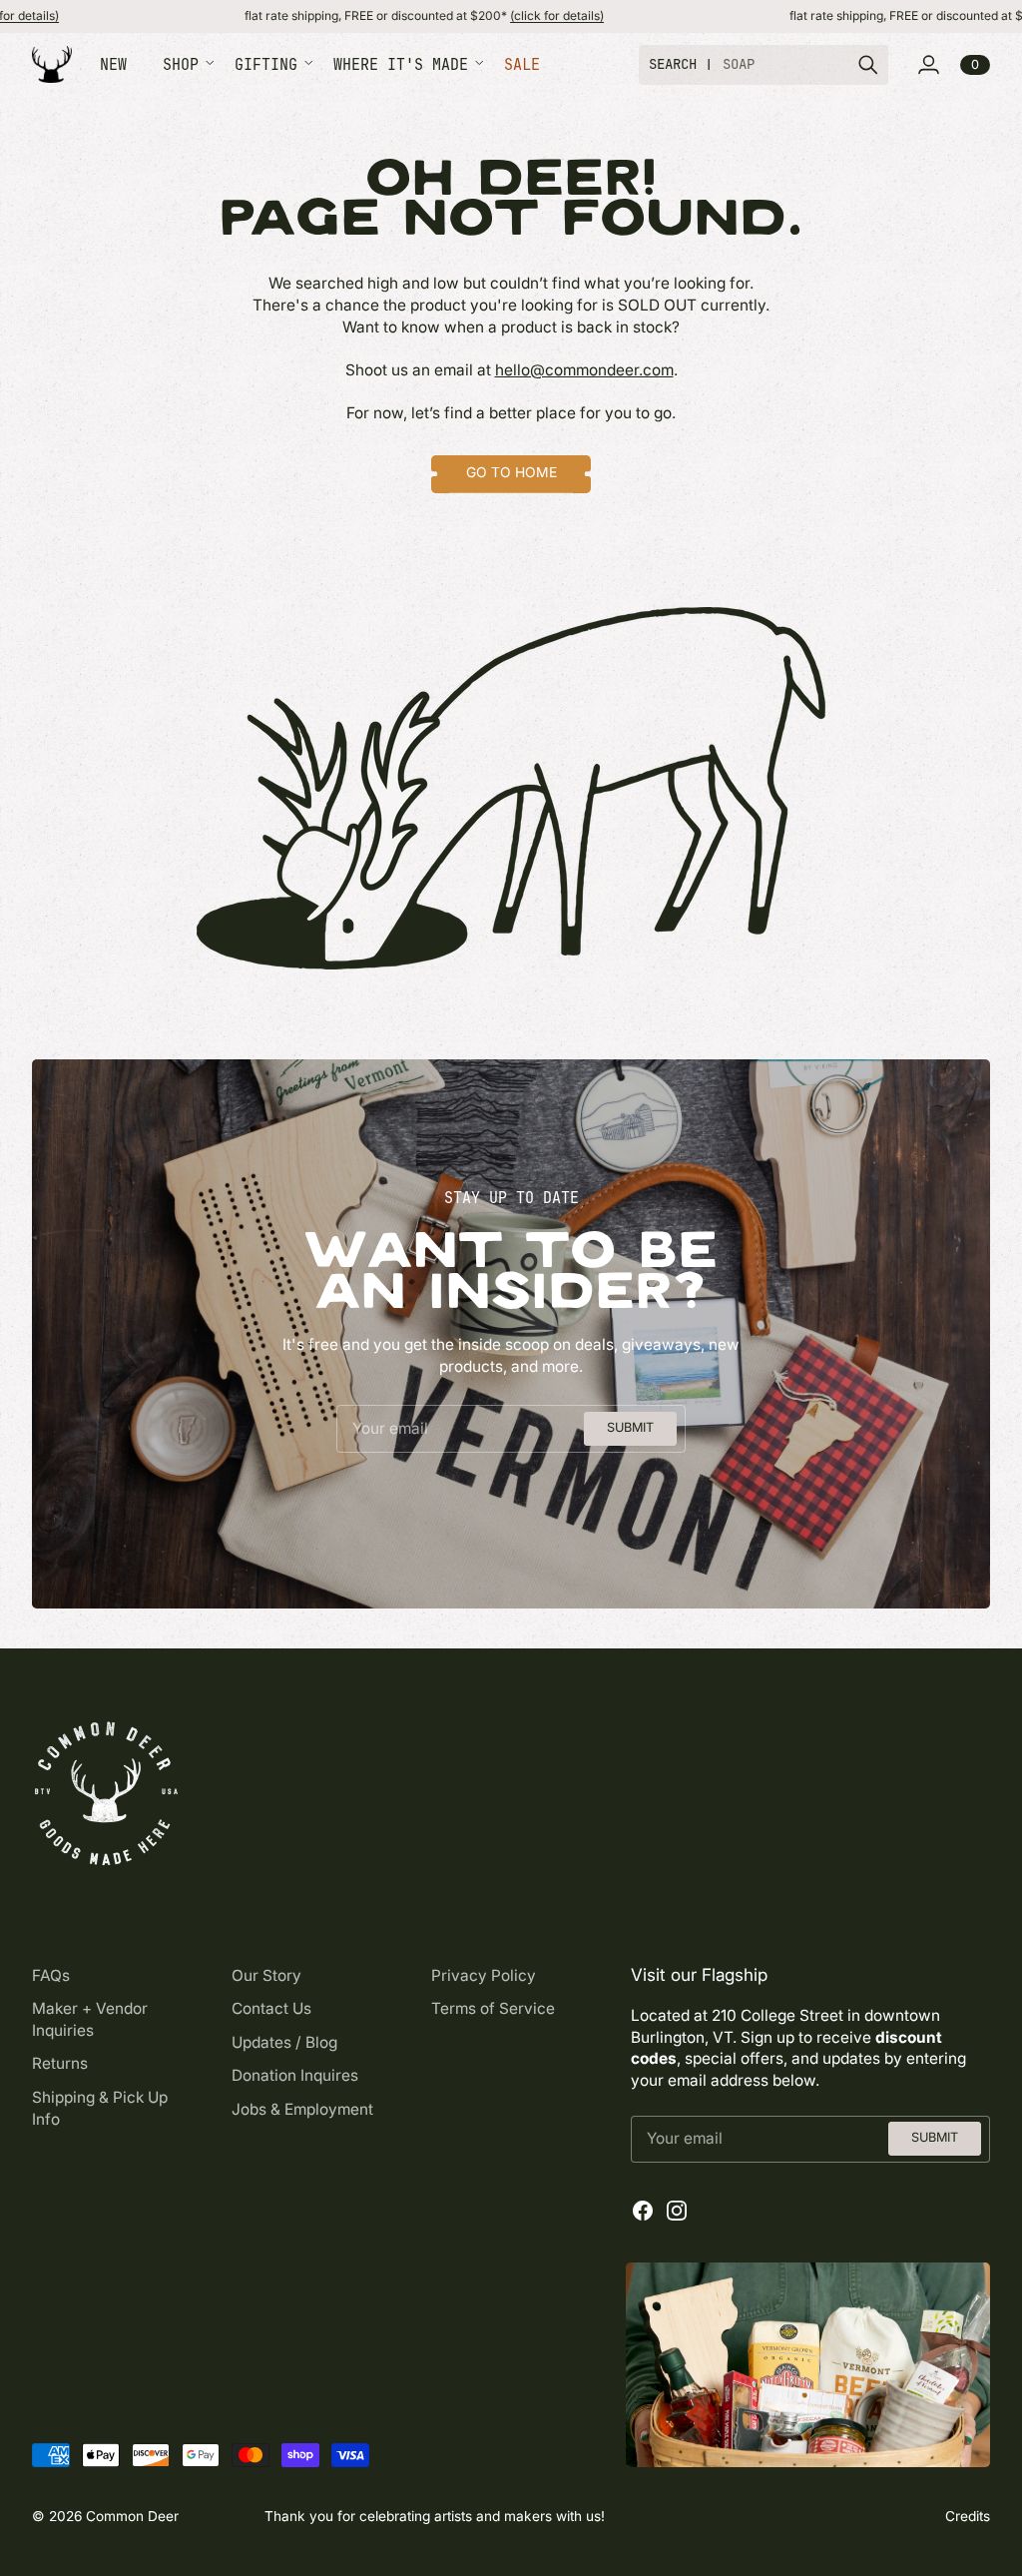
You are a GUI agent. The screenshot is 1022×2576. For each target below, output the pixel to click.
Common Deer (132, 2516)
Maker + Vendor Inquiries (90, 2019)
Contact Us (271, 2008)
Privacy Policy (484, 1975)
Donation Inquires (295, 2075)
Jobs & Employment (302, 2109)
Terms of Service (493, 2008)
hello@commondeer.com (584, 370)
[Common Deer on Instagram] (677, 2211)
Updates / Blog (284, 2042)
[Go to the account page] (928, 65)
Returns (60, 2063)
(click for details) (476, 15)
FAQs (51, 1975)
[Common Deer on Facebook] (643, 2211)
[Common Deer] (52, 64)
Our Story (266, 1975)
